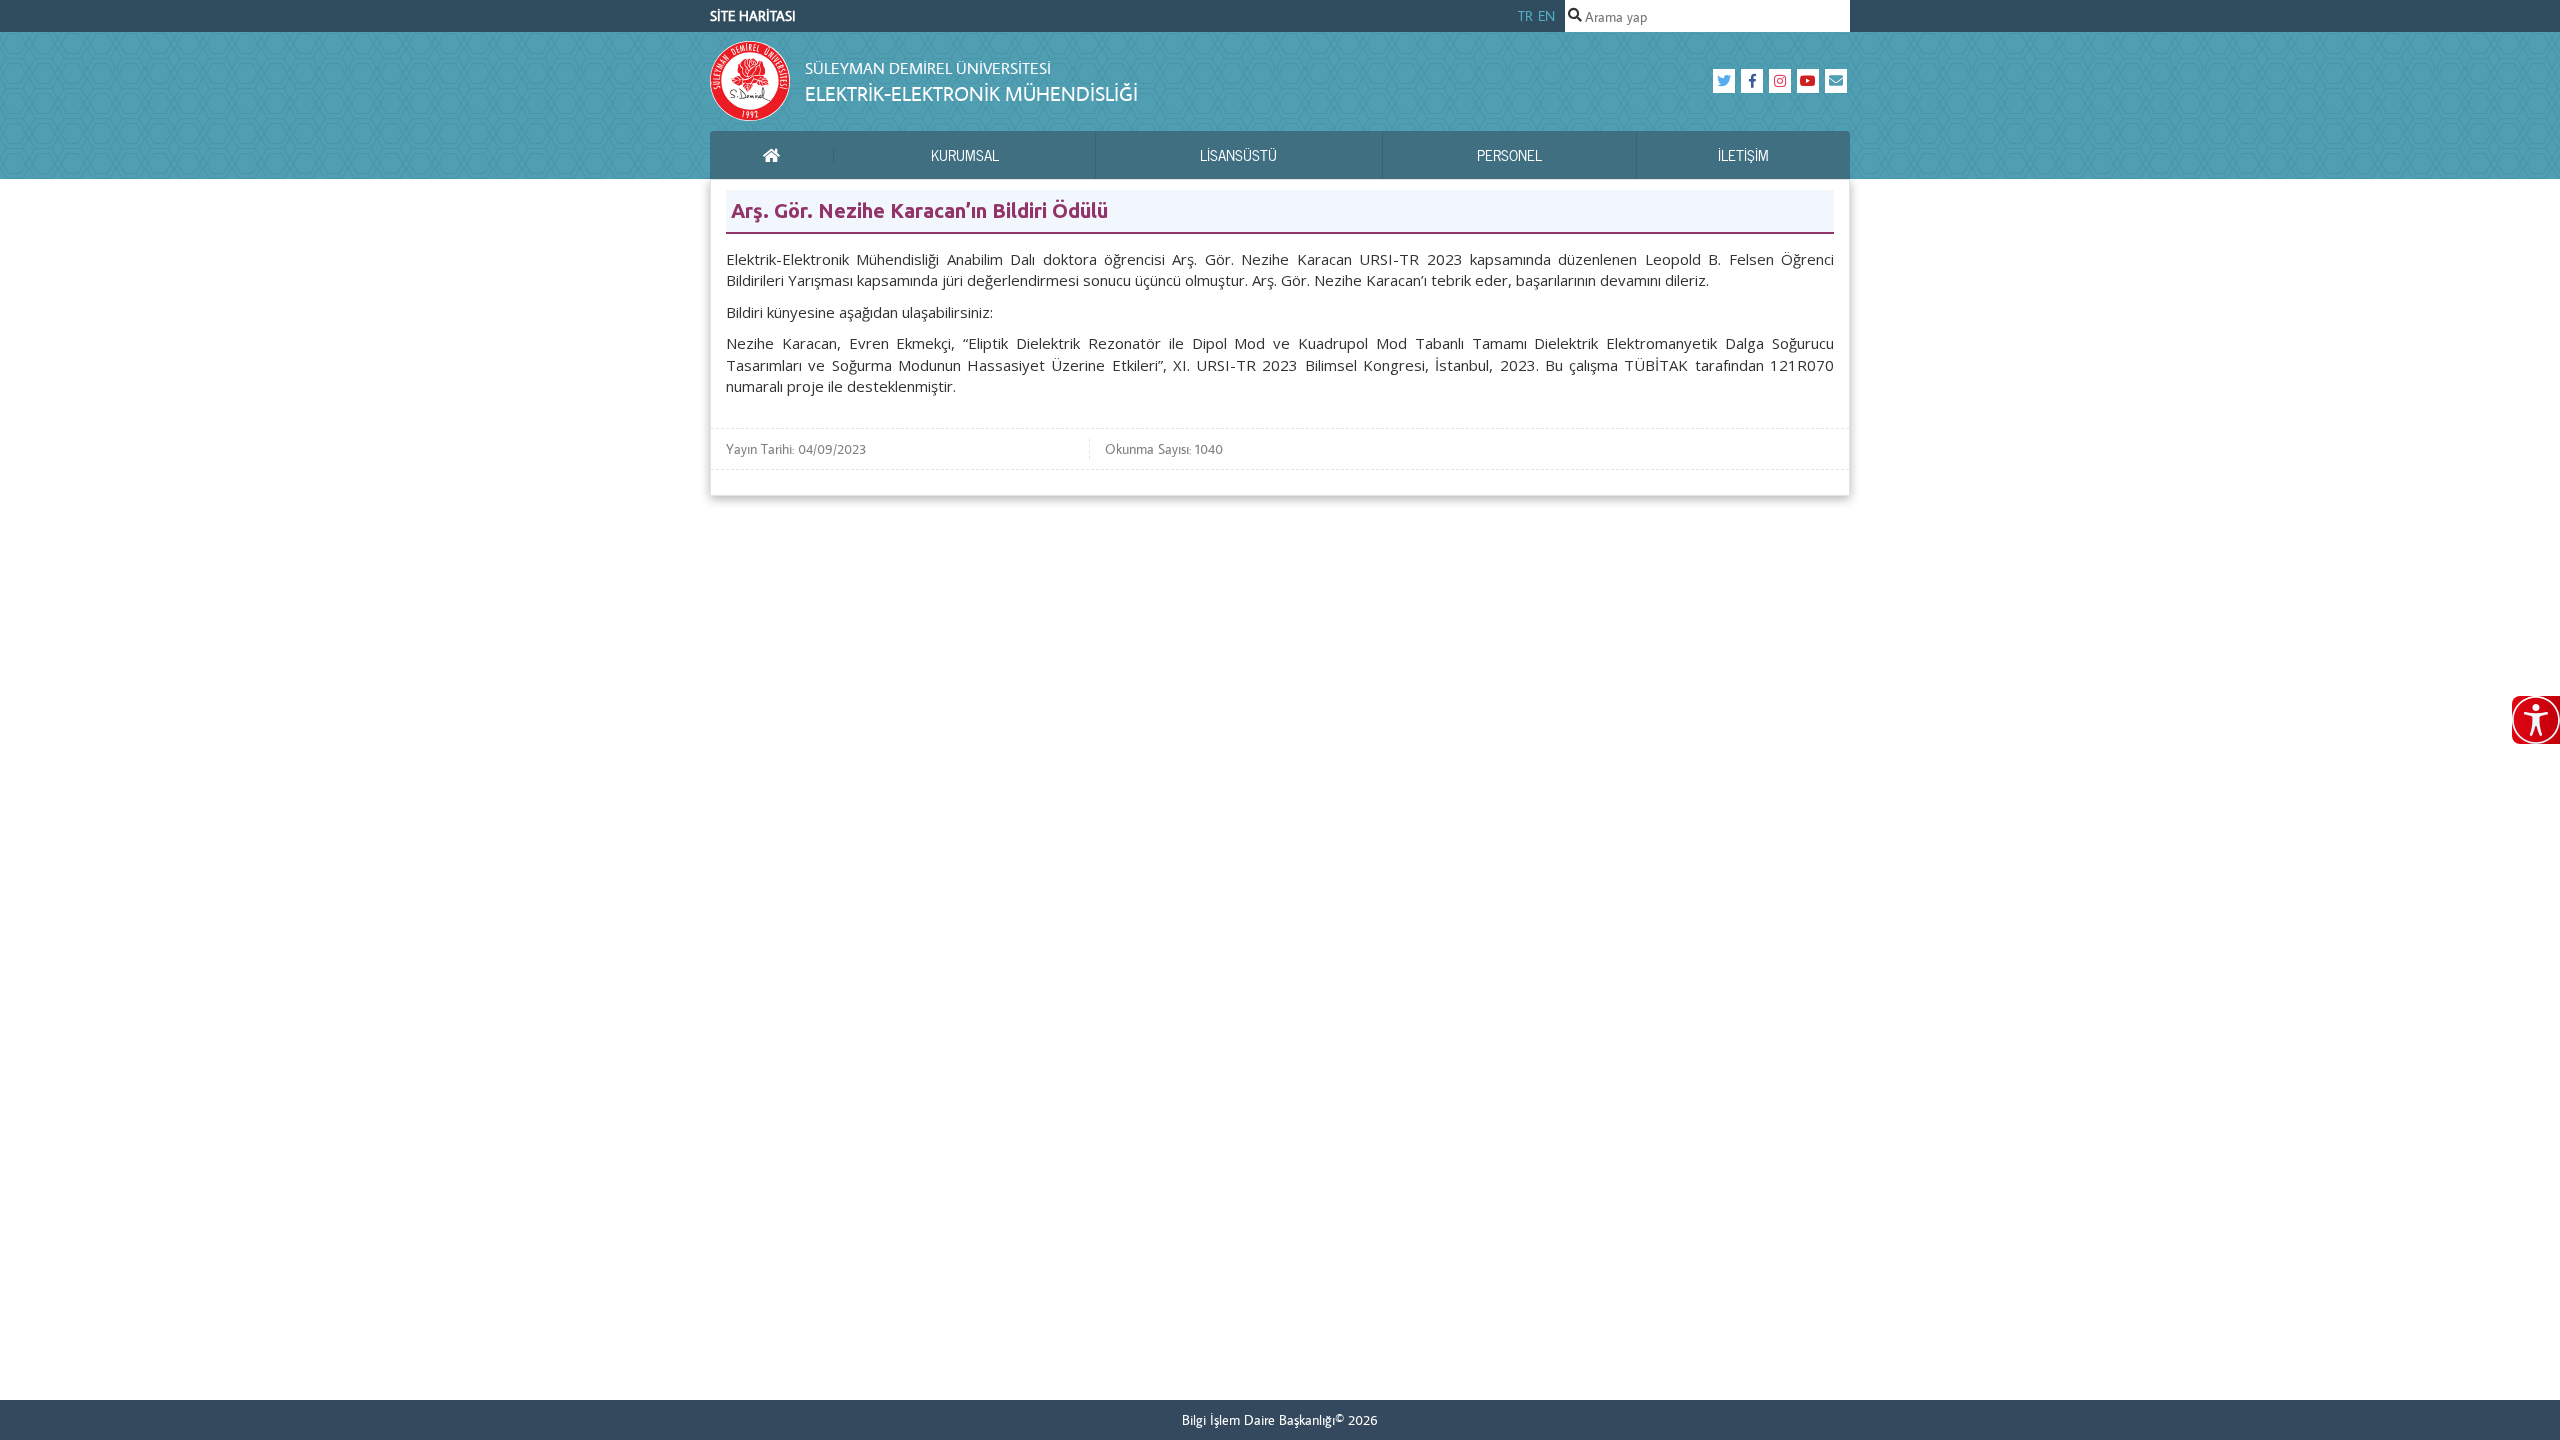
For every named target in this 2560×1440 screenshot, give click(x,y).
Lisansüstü (1238, 155)
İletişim (1743, 155)
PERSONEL (1509, 155)
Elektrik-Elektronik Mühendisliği (971, 93)
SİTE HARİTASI (753, 16)
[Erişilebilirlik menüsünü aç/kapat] (2536, 720)
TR (1525, 16)
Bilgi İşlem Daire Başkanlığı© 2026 (1280, 1420)
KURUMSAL (965, 155)
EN (1546, 16)
